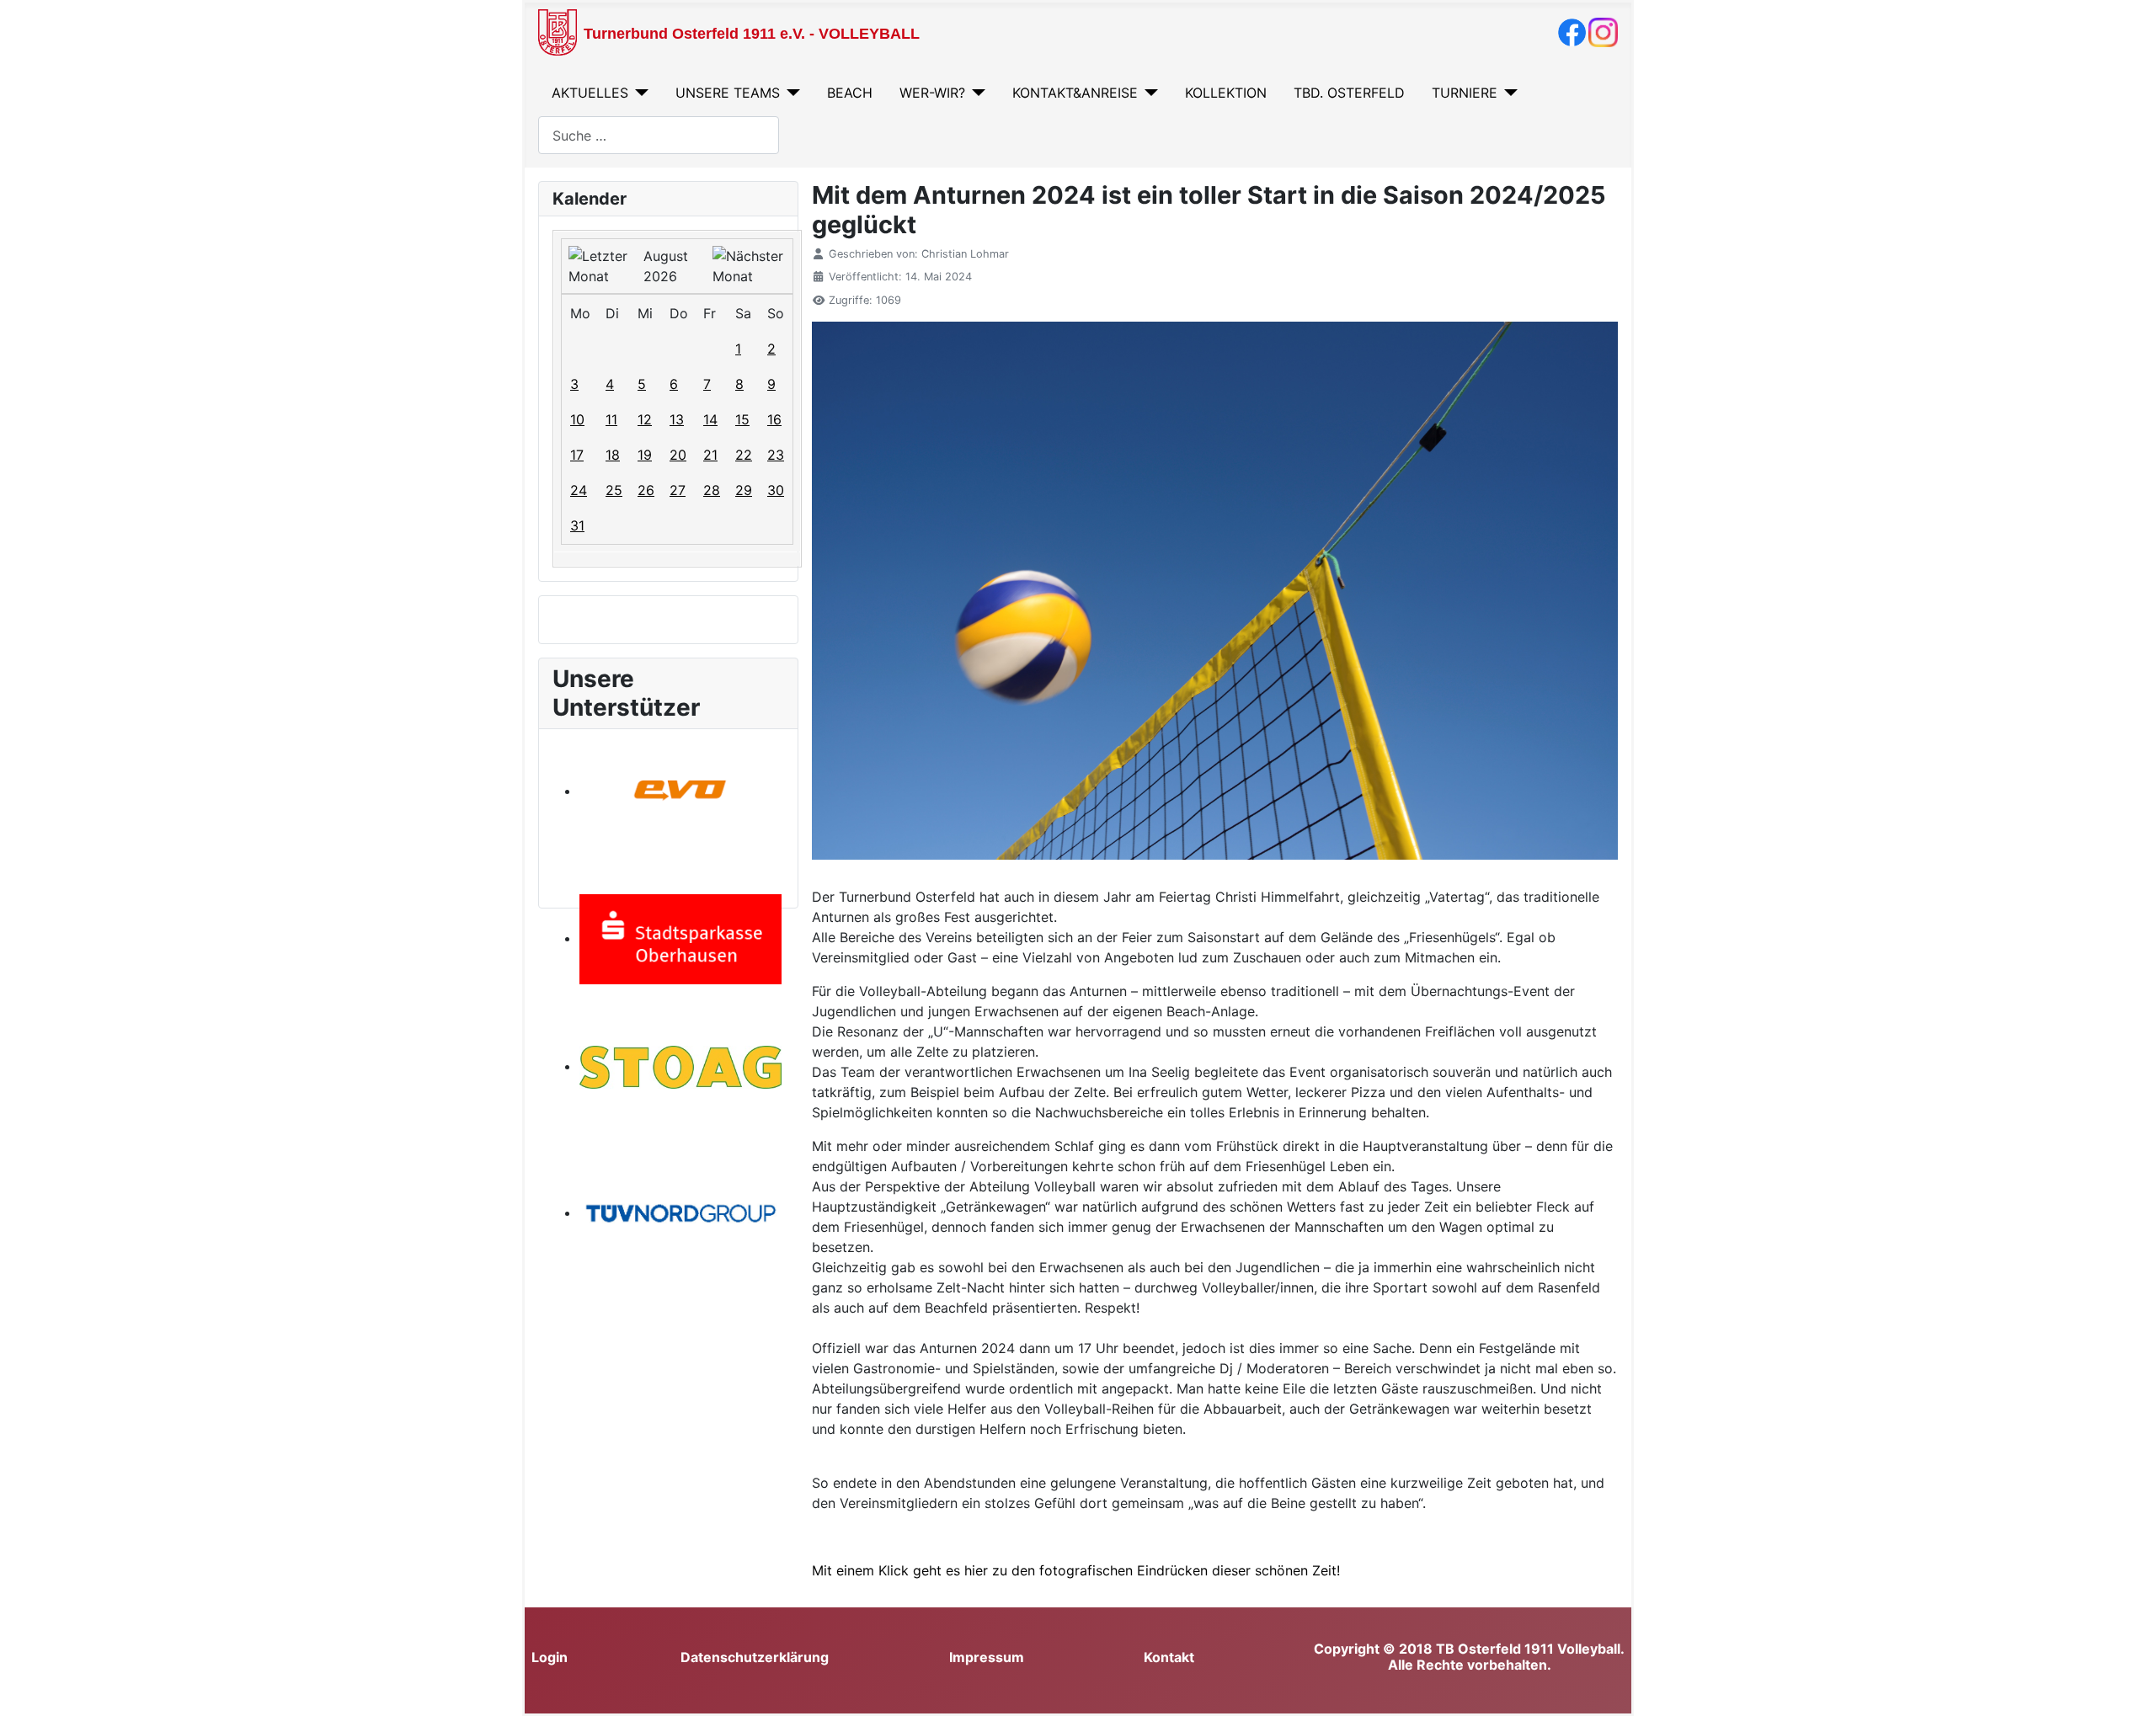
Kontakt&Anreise (1075, 93)
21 (710, 455)
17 (577, 455)
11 (611, 419)
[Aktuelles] (638, 93)
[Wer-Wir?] (975, 93)
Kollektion (1226, 93)
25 (614, 490)
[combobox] (659, 135)
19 (645, 455)
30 (776, 490)
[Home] (558, 31)
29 (744, 490)
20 (678, 455)
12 (645, 419)
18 (613, 455)
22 (744, 455)
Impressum (987, 1657)
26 (646, 490)
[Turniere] (1508, 93)
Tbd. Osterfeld (1349, 93)
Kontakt (1169, 1657)
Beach (850, 93)
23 (776, 455)
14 (710, 419)
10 (577, 419)
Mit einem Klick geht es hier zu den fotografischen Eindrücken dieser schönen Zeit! (1076, 1570)
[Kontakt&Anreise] (1148, 93)
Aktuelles (590, 93)
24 (579, 490)
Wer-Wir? (932, 93)
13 (677, 419)
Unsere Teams (728, 93)
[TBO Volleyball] (1572, 31)
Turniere (1465, 93)
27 (678, 490)
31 (577, 525)
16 (774, 419)
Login (550, 1657)
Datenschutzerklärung (755, 1657)
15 (742, 419)
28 (712, 490)
